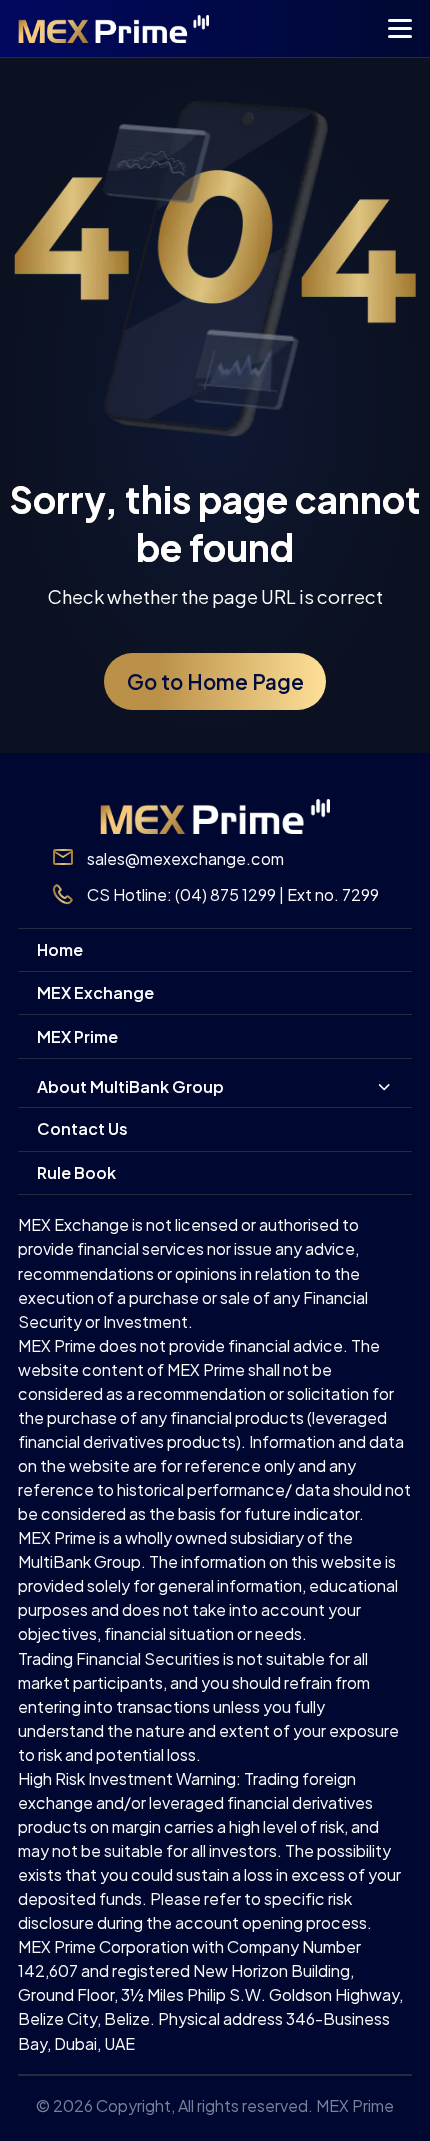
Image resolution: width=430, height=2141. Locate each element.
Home (60, 949)
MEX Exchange (95, 992)
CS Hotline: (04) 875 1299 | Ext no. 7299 (233, 894)
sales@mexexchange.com (185, 858)
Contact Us (82, 1128)
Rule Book (76, 1172)
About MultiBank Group (130, 1086)
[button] (399, 33)
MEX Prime (77, 1036)
